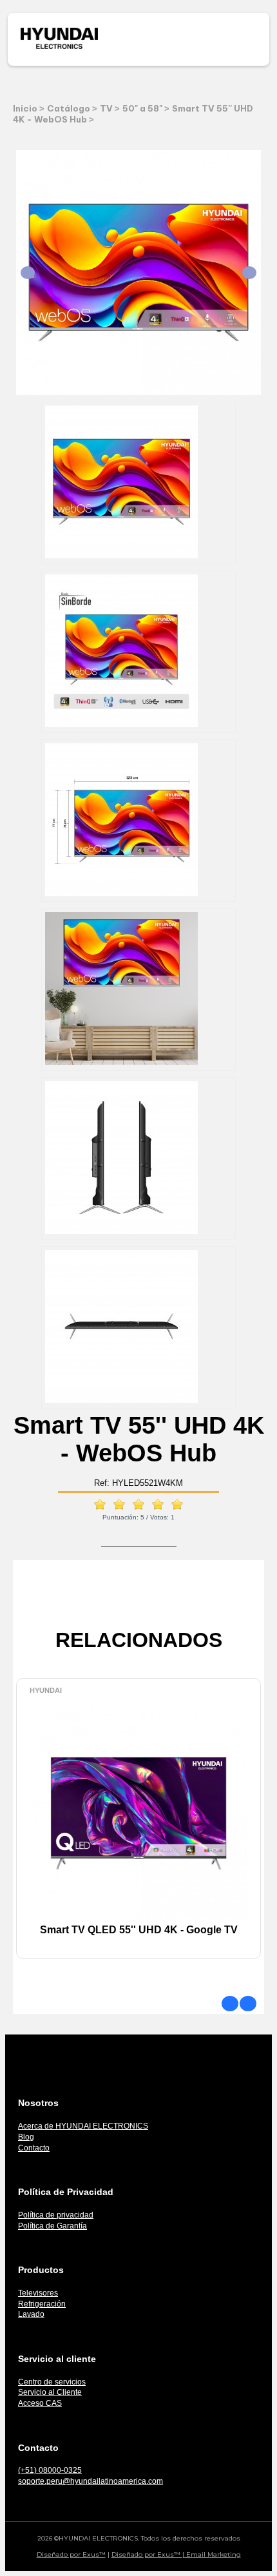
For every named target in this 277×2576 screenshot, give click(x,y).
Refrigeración (42, 2304)
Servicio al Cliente (50, 2392)
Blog (26, 2137)
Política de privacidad (56, 2215)
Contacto (34, 2148)
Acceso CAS (40, 2403)
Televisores (38, 2293)
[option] (138, 1831)
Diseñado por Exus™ (71, 2554)
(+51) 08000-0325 (50, 2470)
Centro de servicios (52, 2382)
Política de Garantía (53, 2226)
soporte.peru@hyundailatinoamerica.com (91, 2481)
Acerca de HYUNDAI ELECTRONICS (83, 2126)
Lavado (31, 2314)
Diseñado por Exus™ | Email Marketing (176, 2554)
